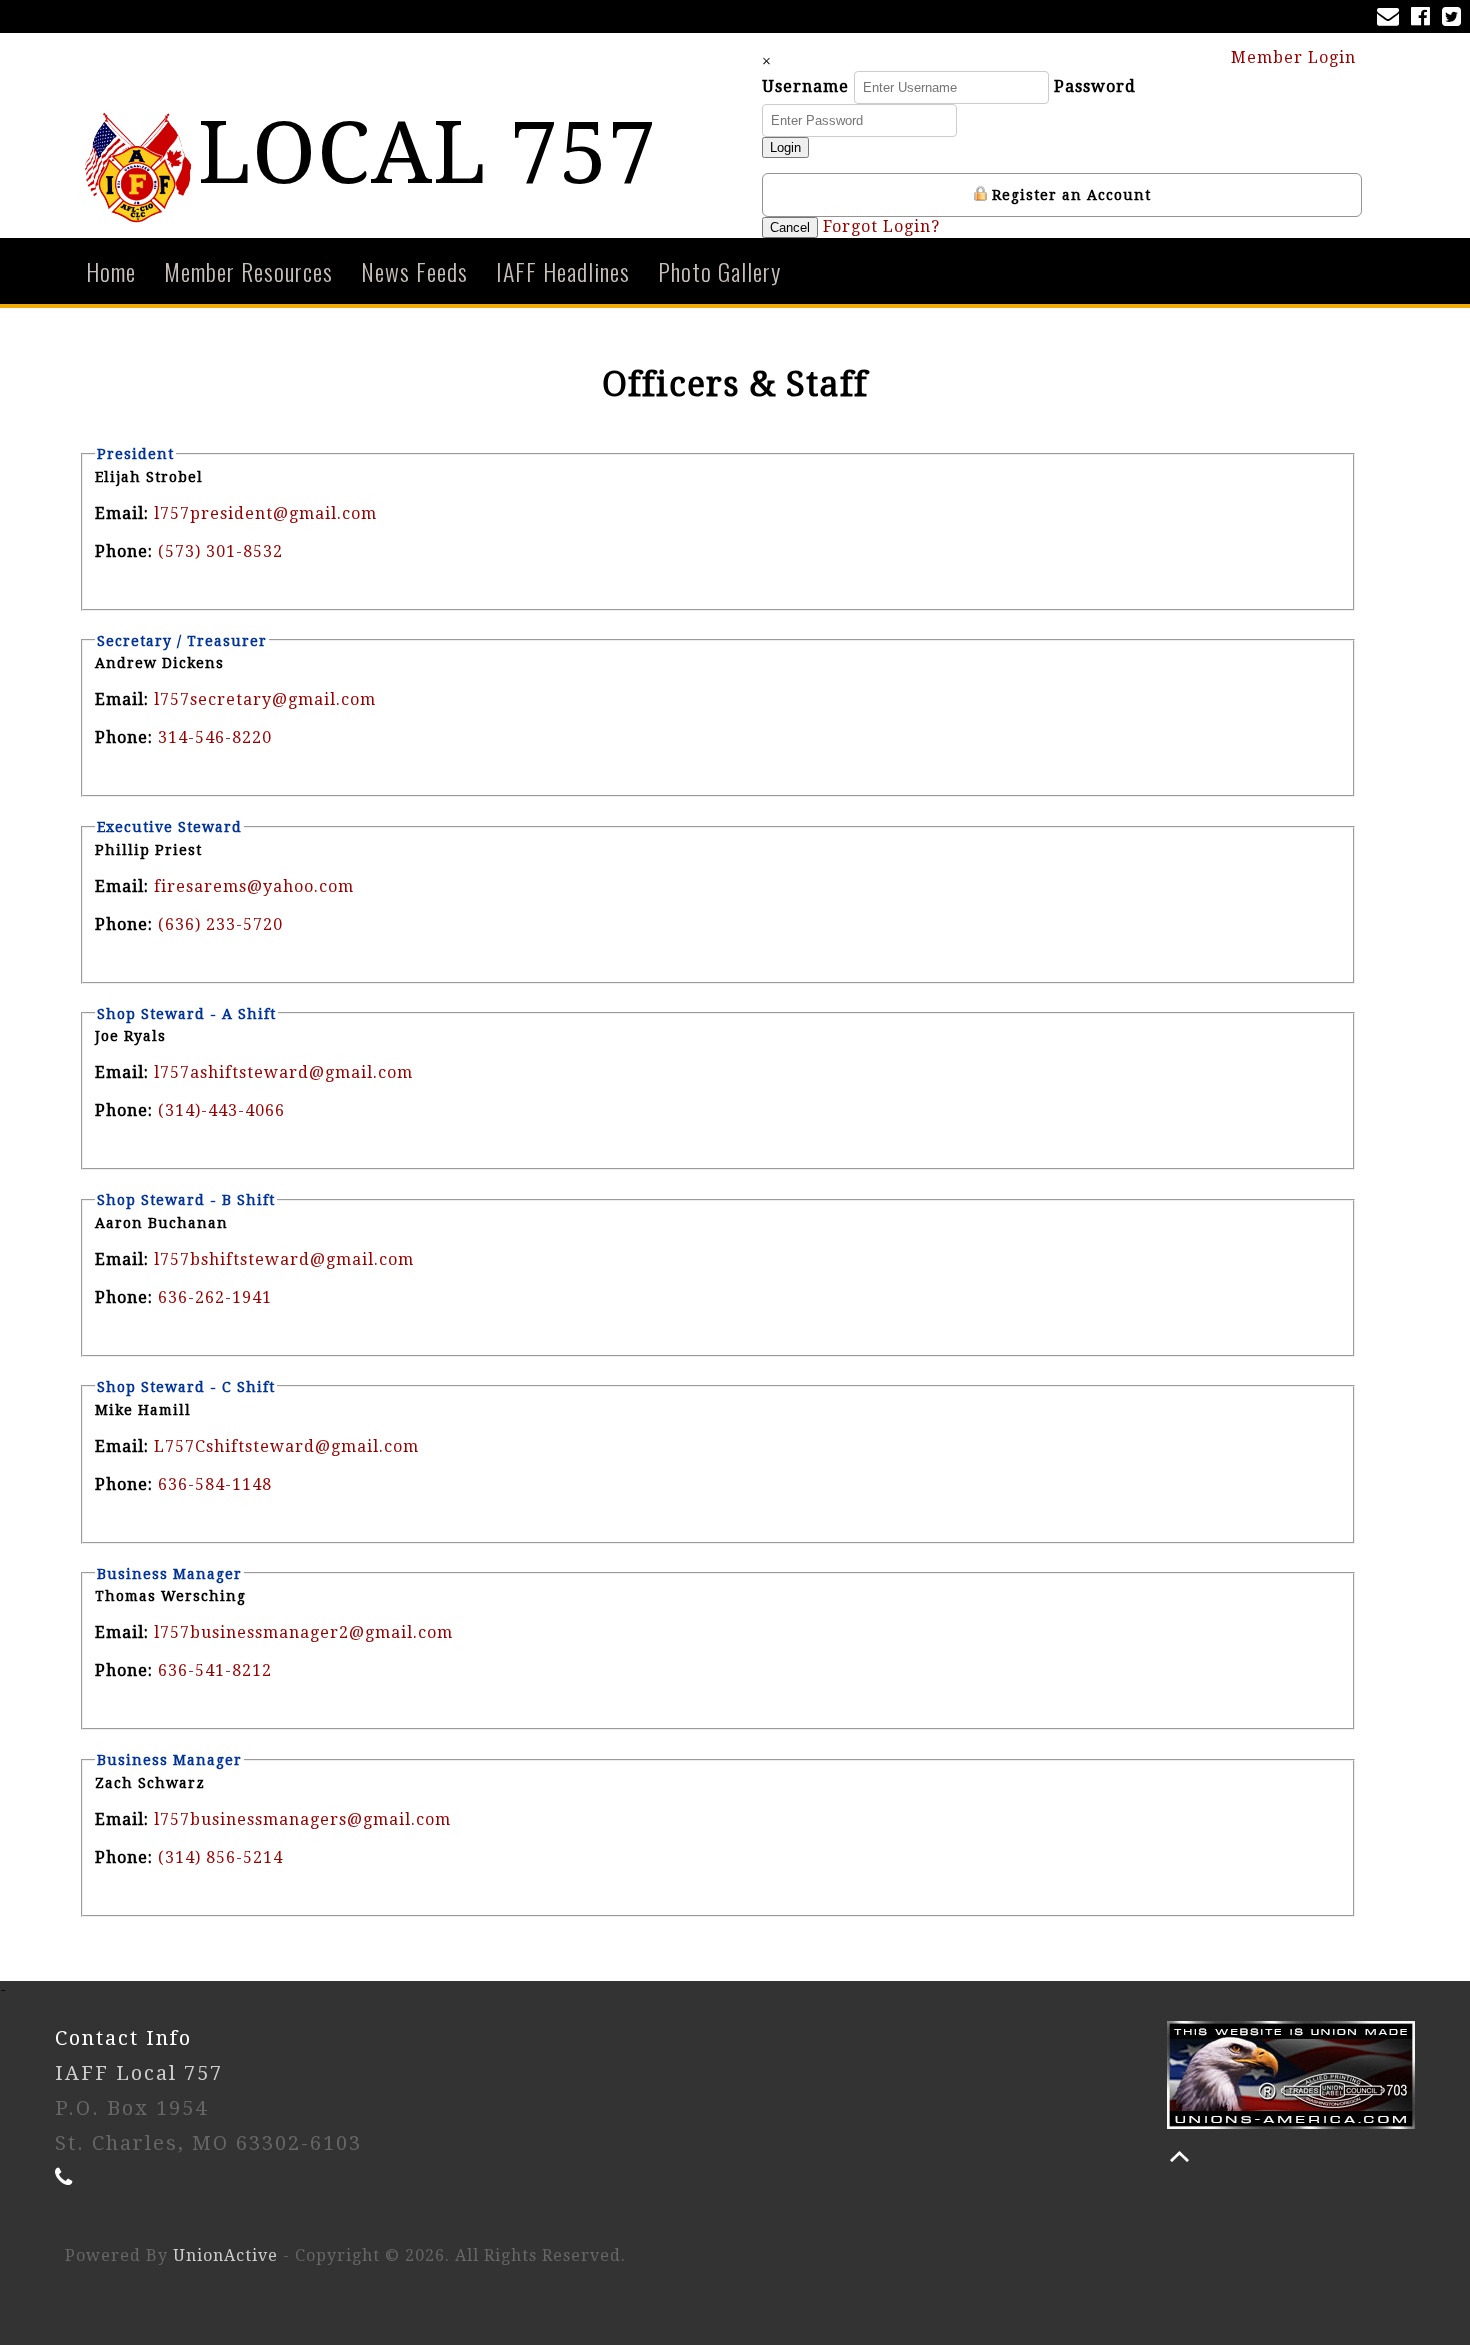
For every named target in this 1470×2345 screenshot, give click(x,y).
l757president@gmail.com (265, 513)
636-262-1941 (215, 1297)
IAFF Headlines (563, 271)
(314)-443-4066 (221, 1110)
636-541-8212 (215, 1670)
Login (785, 147)
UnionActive (225, 2255)
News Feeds (414, 271)
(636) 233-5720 (220, 924)
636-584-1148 (215, 1484)
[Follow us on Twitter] (1455, 18)
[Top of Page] (1179, 2156)
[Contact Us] (1392, 18)
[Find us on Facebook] (1424, 18)
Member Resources (248, 271)
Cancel (790, 227)
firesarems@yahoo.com (254, 886)
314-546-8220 (215, 737)
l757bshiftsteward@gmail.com (284, 1259)
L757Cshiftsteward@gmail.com (286, 1446)
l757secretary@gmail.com (265, 699)
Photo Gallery (719, 271)
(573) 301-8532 (220, 551)
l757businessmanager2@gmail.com (303, 1632)
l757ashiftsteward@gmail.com (283, 1072)
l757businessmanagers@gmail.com (302, 1819)
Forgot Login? (881, 226)
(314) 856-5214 (220, 1857)
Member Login (1296, 57)
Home (111, 271)
